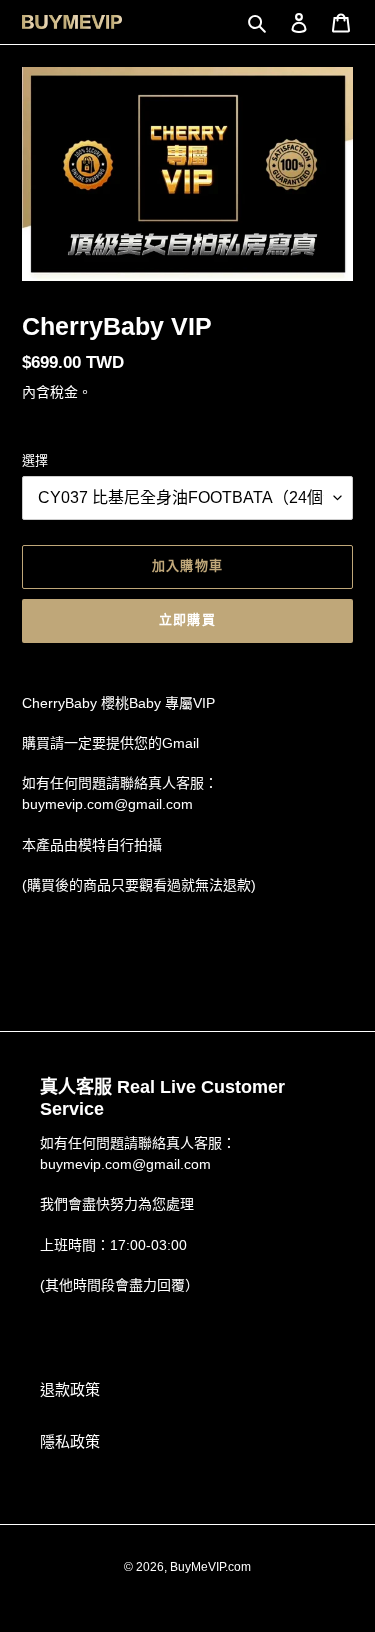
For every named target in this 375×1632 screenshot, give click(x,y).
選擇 (35, 460)
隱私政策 (70, 1441)
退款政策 (70, 1389)
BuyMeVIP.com (210, 1567)
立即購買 (187, 619)
